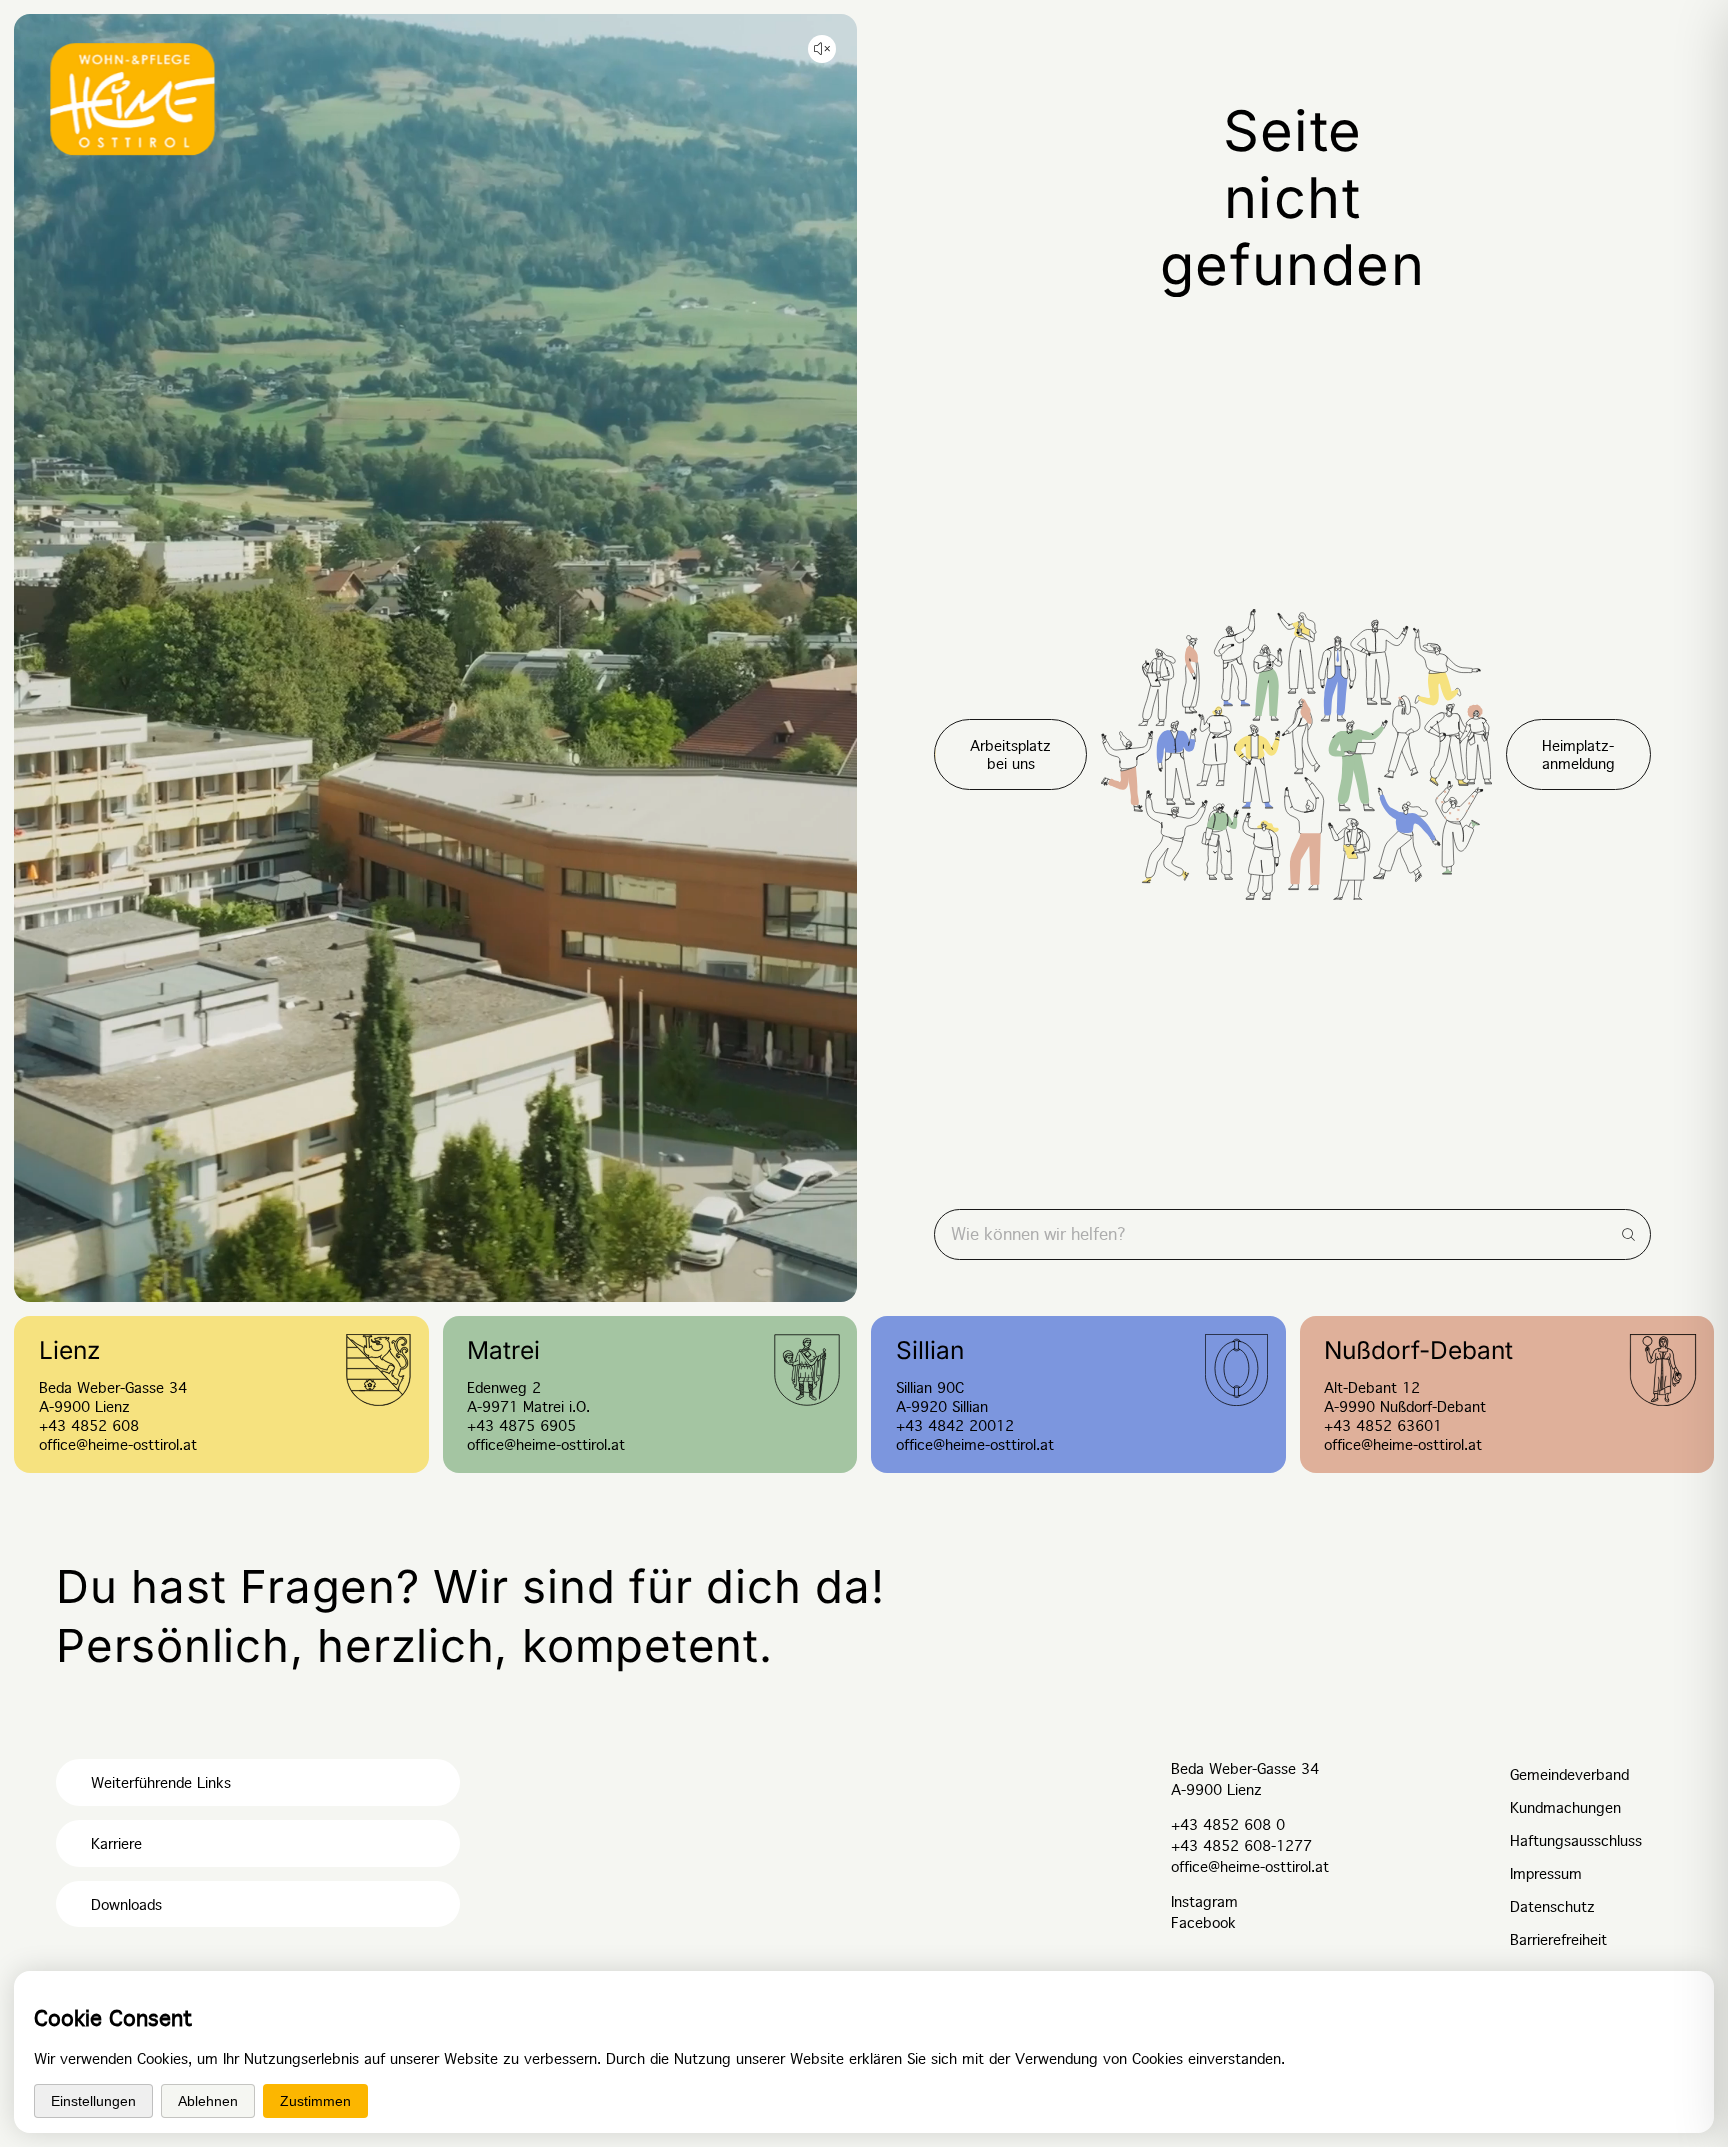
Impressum (1546, 1874)
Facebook (1203, 1923)
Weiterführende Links (161, 1783)
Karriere (116, 1844)
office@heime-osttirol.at (1250, 1867)
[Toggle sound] (822, 49)
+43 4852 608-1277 (1241, 1846)
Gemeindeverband (1569, 1775)
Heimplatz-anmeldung (1578, 755)
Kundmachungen (1565, 1808)
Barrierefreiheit (1558, 1940)
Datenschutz (1552, 1907)
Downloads (126, 1905)
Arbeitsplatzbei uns (1010, 755)
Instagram (1204, 1902)
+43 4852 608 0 (1228, 1825)
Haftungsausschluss (1576, 1841)
